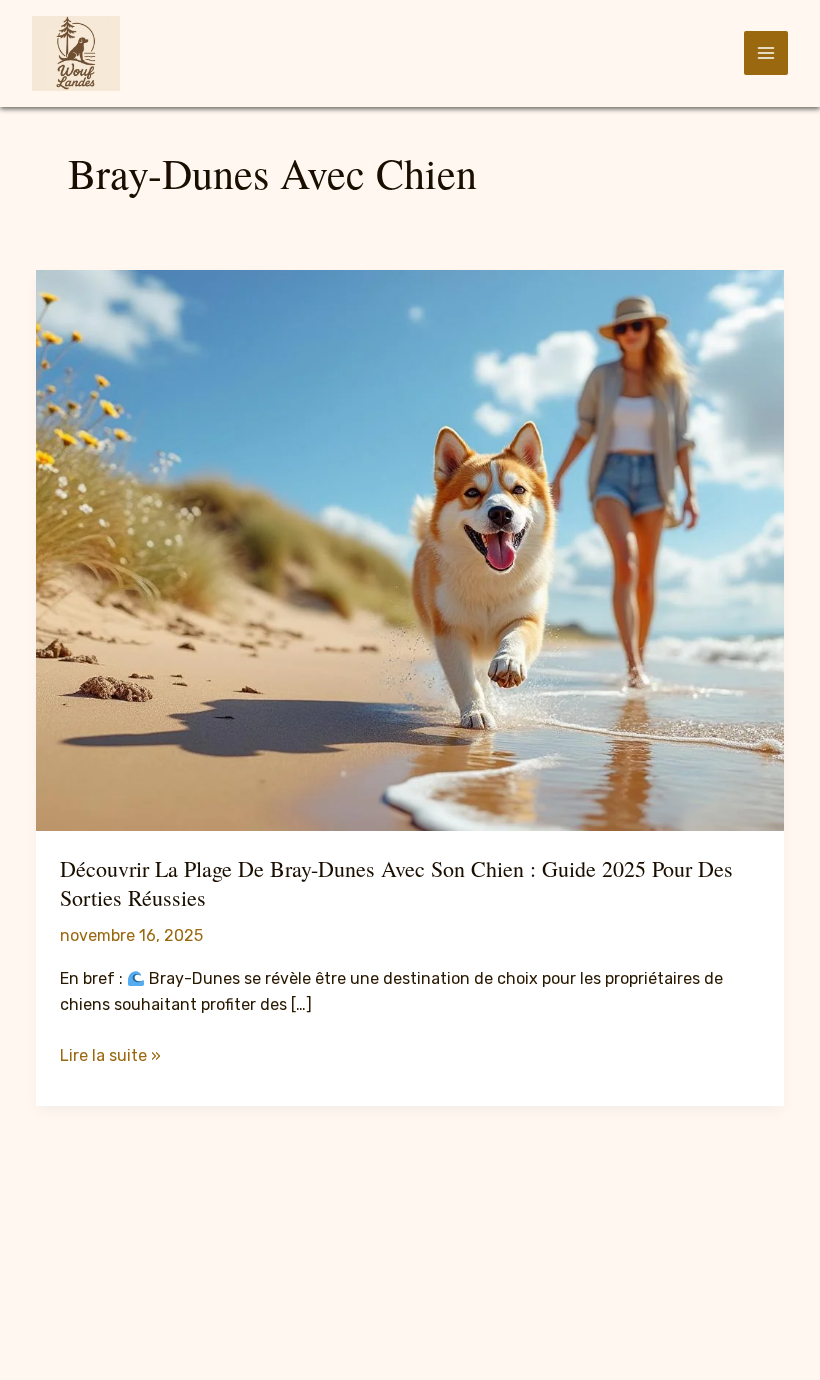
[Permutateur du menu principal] (766, 53)
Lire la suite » (110, 1057)
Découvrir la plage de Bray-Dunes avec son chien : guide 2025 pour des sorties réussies (396, 883)
